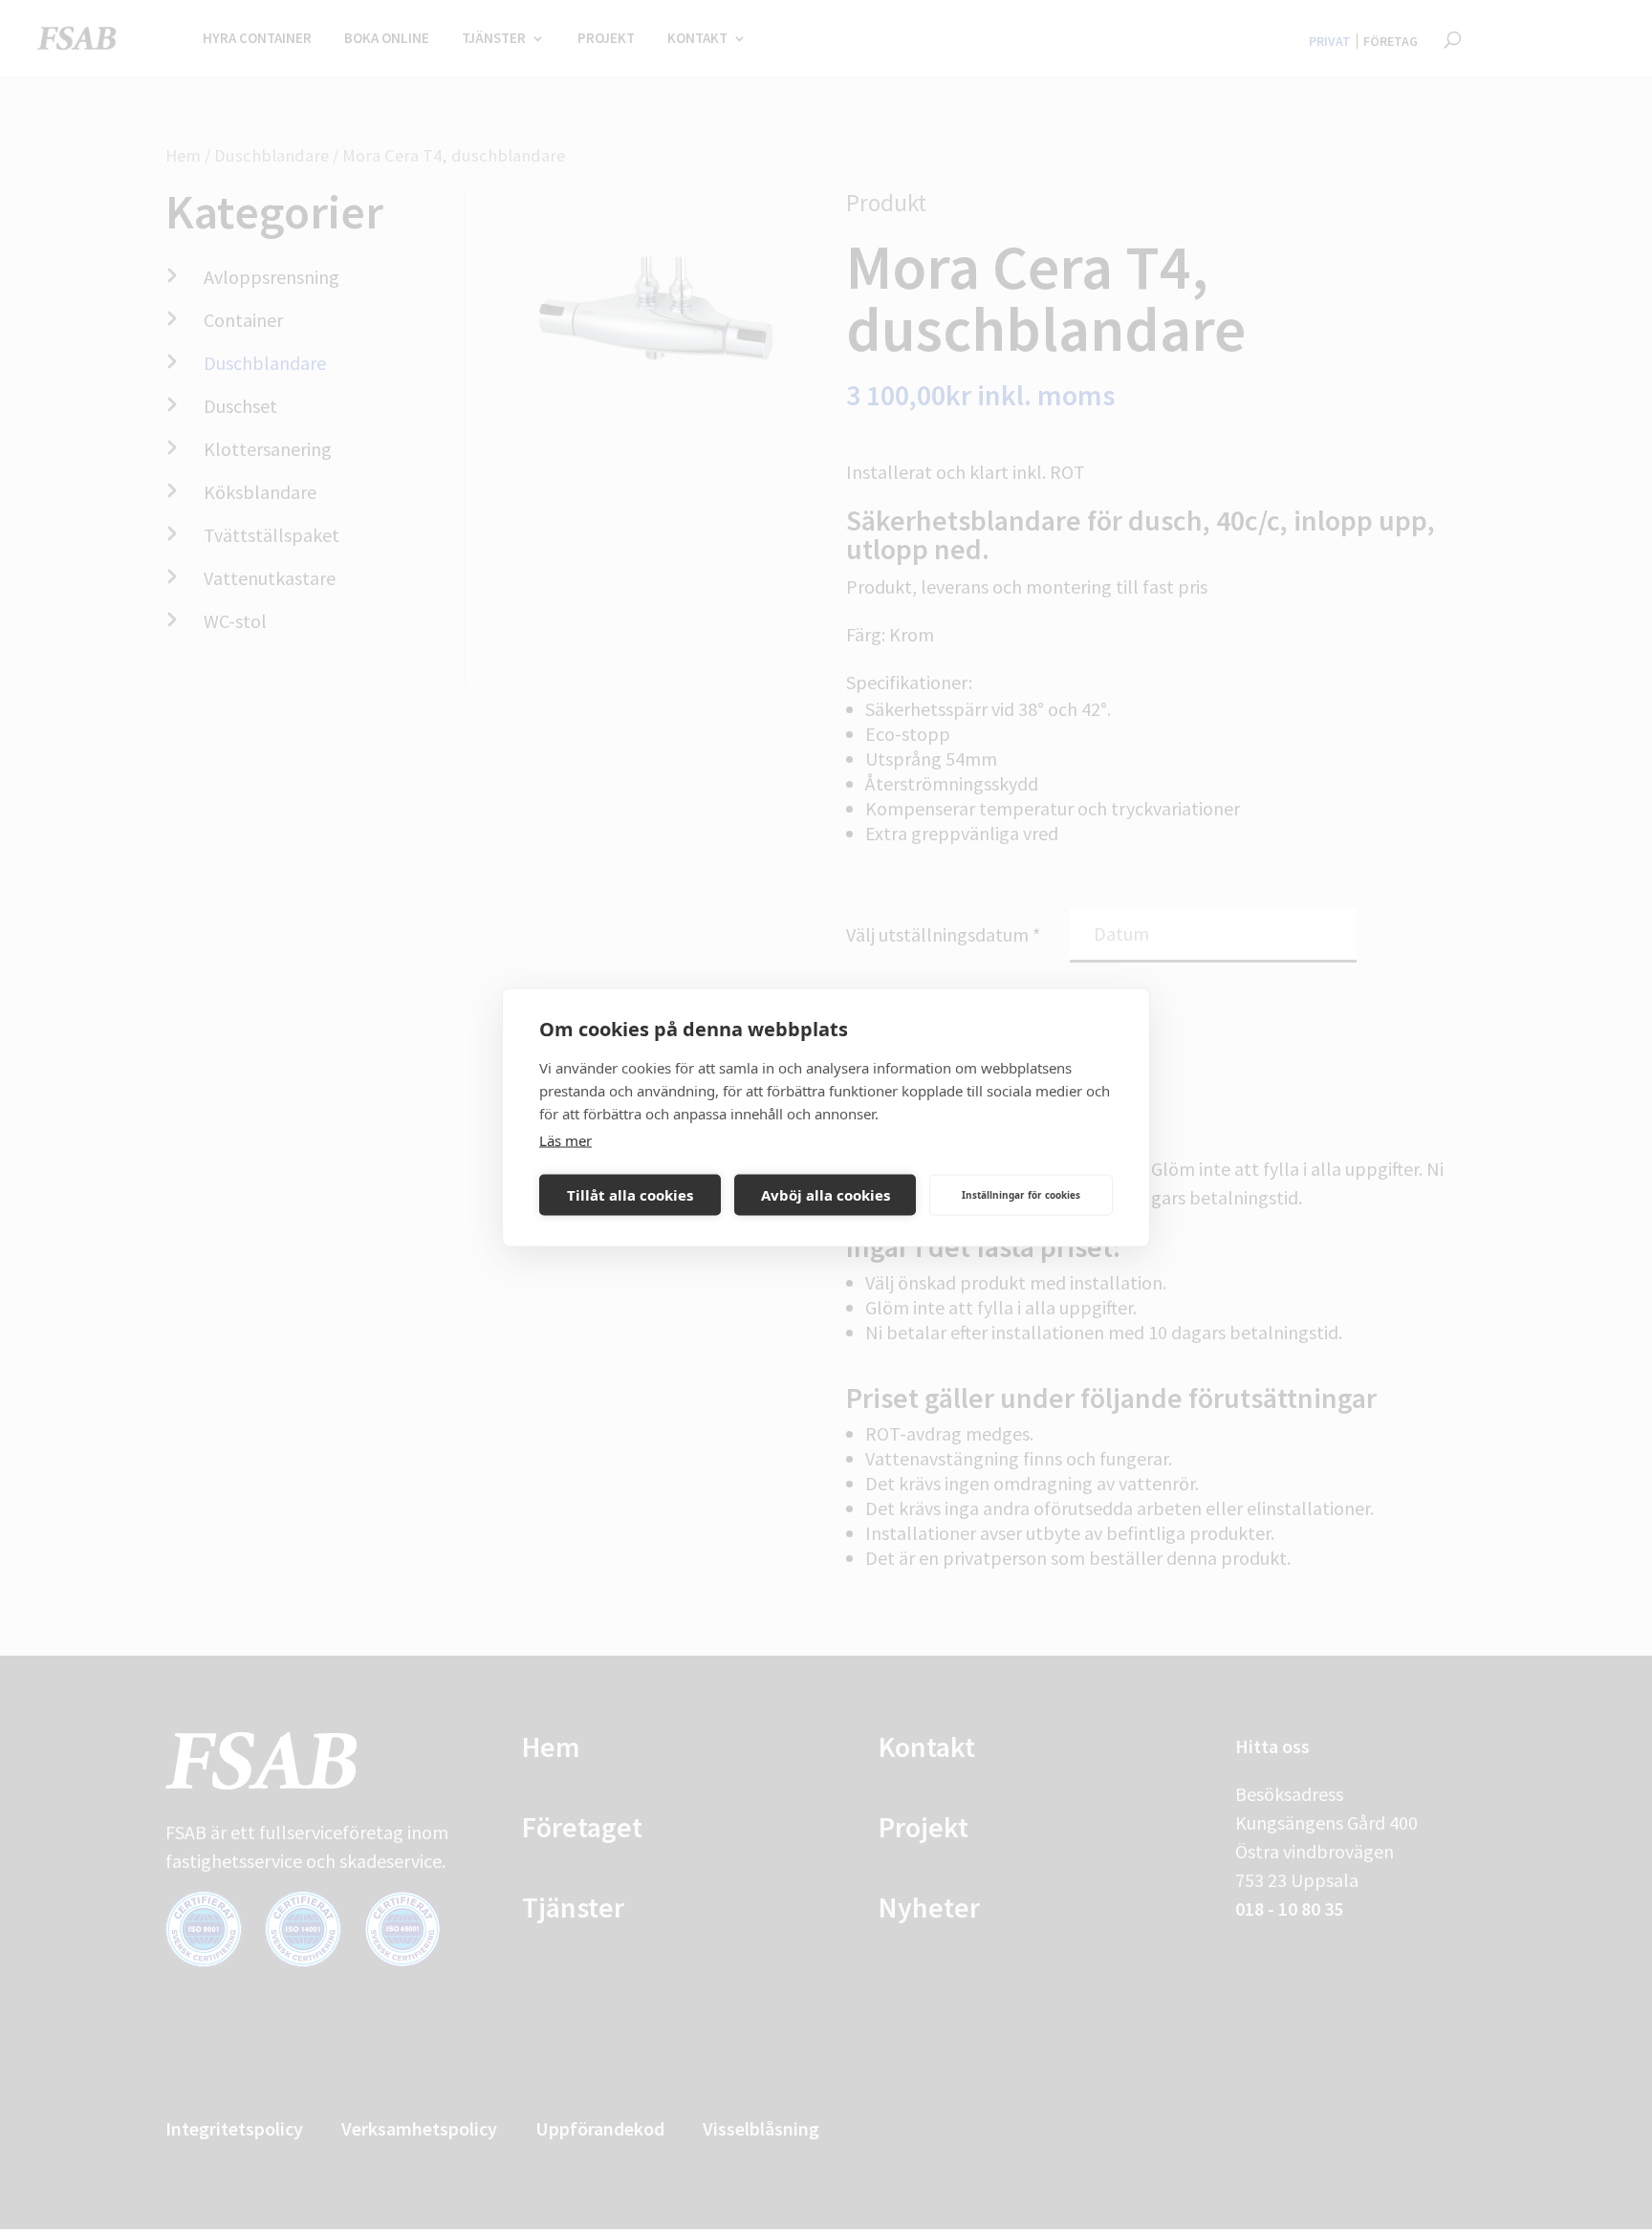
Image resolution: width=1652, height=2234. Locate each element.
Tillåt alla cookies (630, 1195)
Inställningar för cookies (1021, 1195)
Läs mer (565, 1139)
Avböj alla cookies (826, 1195)
